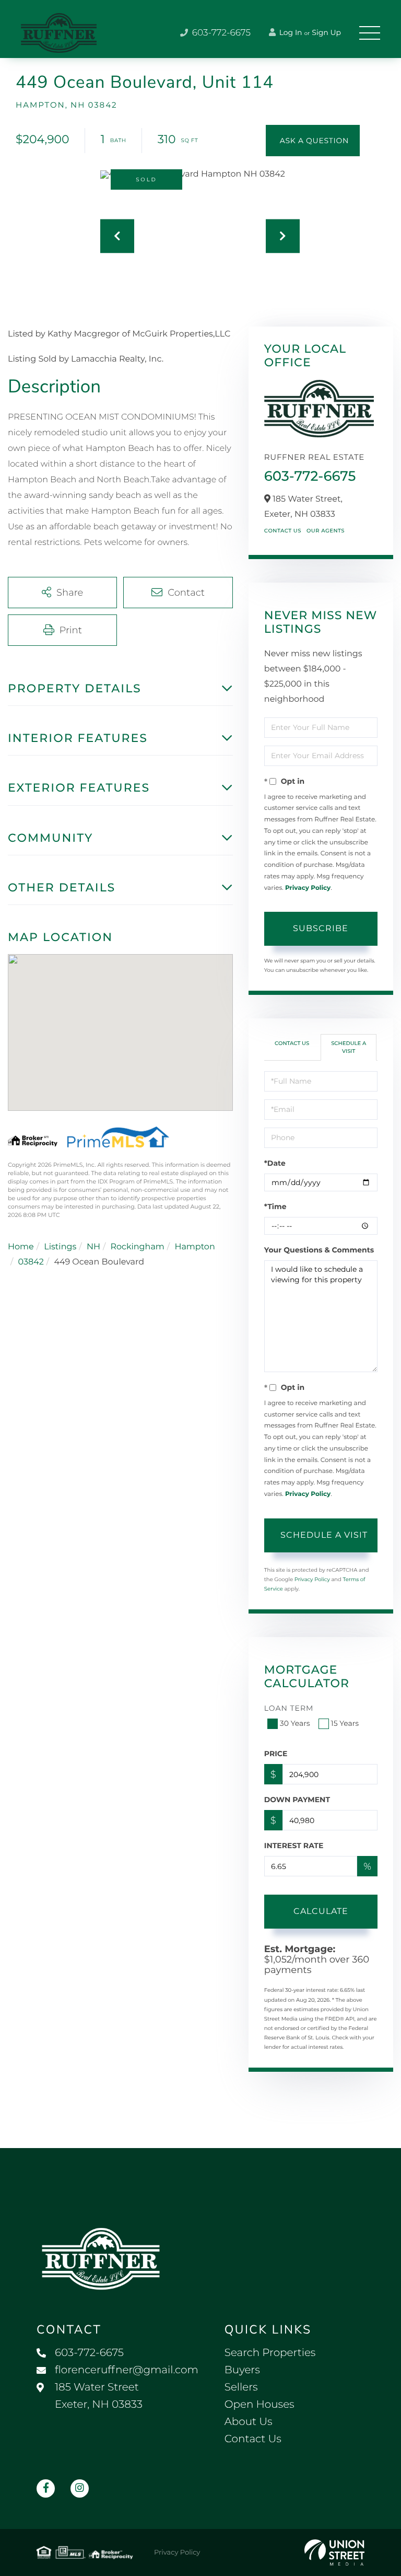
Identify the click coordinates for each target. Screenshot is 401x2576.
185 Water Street (99, 2396)
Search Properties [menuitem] (270, 2353)
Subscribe (321, 928)
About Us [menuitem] (249, 2422)
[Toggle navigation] (370, 33)
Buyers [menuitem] (242, 2370)
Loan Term (289, 1708)
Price (276, 1754)
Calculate (321, 1911)
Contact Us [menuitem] (253, 2439)
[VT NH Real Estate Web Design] (334, 2552)
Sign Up (326, 32)
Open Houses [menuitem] (260, 2405)
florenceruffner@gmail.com (127, 2370)
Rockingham (137, 1247)
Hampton (194, 1247)
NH (93, 1247)
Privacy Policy (308, 888)
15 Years (345, 1723)
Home (21, 1247)
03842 (31, 1262)
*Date (275, 1163)
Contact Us (283, 531)
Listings (60, 1247)
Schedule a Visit (349, 1047)
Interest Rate (294, 1846)
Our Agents (326, 531)
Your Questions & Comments (319, 1250)
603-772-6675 (220, 33)
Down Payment (297, 1800)
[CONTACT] (313, 141)
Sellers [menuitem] (241, 2387)
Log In (290, 32)
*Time (275, 1206)
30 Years (295, 1723)
